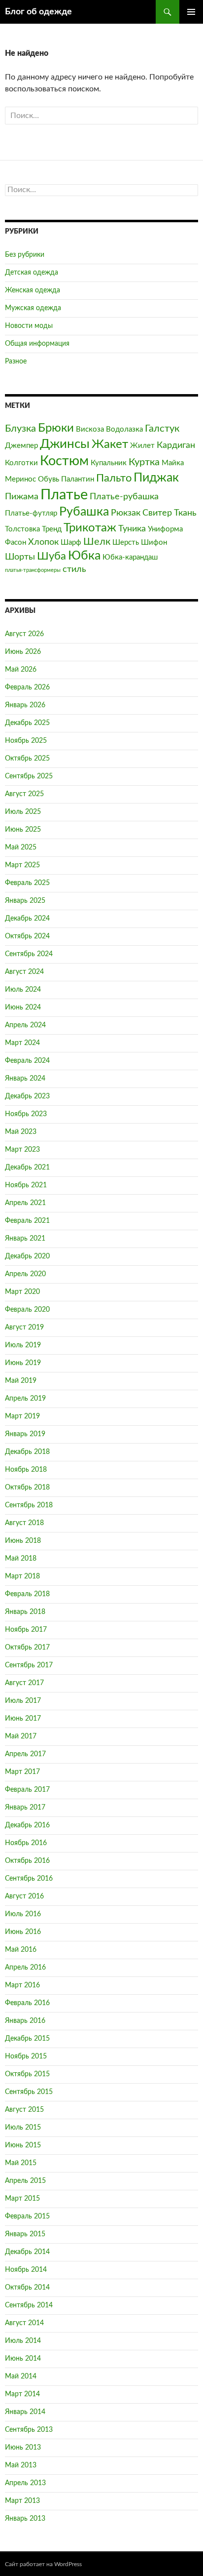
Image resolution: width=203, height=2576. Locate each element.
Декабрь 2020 (27, 1256)
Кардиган (176, 445)
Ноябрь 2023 (26, 1114)
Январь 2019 (25, 1434)
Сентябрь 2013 (29, 2430)
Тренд (52, 529)
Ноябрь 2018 (26, 1470)
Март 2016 (22, 1985)
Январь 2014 (25, 2412)
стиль (74, 569)
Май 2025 (21, 847)
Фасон (16, 543)
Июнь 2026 (23, 652)
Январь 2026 (25, 705)
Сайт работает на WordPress (43, 2564)
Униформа (165, 529)
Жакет (110, 444)
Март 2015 (22, 2199)
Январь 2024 (25, 1079)
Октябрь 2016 (27, 1861)
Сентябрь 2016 (29, 1879)
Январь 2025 (25, 901)
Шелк (97, 542)
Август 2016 (24, 1896)
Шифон (154, 543)
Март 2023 (22, 1150)
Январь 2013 (25, 2519)
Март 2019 (22, 1416)
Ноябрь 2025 (26, 741)
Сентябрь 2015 (29, 2092)
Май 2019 (21, 1381)
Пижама (22, 497)
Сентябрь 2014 (29, 2305)
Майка (173, 463)
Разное (16, 362)
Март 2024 (22, 1043)
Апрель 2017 (25, 1754)
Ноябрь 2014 (26, 2270)
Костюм (64, 461)
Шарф (71, 543)
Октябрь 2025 (27, 759)
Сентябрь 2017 (29, 1665)
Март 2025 (22, 865)
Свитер (157, 513)
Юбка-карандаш (130, 557)
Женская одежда (33, 290)
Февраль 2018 (27, 1594)
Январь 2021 (25, 1239)
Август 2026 (24, 634)
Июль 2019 (23, 1345)
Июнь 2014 (23, 2359)
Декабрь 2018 (27, 1452)
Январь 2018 (25, 1612)
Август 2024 (24, 972)
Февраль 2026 (27, 687)
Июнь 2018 (23, 1541)
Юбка (84, 556)
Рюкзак (126, 513)
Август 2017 (24, 1683)
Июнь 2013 (23, 2448)
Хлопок (43, 542)
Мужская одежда (33, 308)
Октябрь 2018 (27, 1488)
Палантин (78, 479)
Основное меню (191, 12)
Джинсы (65, 444)
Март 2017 (22, 1772)
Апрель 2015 (25, 2181)
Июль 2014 (23, 2341)
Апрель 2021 (25, 1203)
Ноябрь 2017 (26, 1630)
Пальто (114, 478)
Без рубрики (25, 255)
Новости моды (29, 326)
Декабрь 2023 (27, 1096)
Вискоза (90, 429)
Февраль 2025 (27, 883)
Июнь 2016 (23, 1932)
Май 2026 (21, 670)
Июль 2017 (23, 1701)
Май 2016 (21, 1950)
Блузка (20, 429)
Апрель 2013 (25, 2483)
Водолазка (124, 429)
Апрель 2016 (25, 1968)
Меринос (20, 479)
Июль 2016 (23, 1914)
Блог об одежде (38, 12)
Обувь (49, 479)
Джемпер (21, 446)
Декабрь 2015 (27, 2039)
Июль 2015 (23, 2128)
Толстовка (22, 529)
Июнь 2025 (23, 830)
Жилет (142, 446)
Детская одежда (32, 273)
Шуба (51, 556)
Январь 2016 (25, 2021)
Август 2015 (24, 2110)
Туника (132, 529)
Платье (64, 495)
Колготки (21, 463)
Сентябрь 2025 (29, 776)
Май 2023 (21, 1132)
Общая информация (37, 344)
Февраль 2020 (27, 1310)
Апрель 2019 (25, 1399)
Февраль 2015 (27, 2216)
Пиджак (156, 478)
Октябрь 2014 (27, 2288)
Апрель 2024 (25, 1025)
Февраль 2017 (27, 1790)
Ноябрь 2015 (26, 2056)
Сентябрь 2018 (29, 1505)
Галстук (162, 429)
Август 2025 (24, 794)
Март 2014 (22, 2394)
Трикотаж (90, 528)
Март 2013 (22, 2501)
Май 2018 (21, 1559)
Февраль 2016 (27, 2003)
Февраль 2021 (27, 1221)
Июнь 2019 (23, 1363)
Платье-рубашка (124, 497)
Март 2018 (22, 1576)
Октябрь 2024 (27, 936)
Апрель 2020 (25, 1274)
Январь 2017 (25, 1808)
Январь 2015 (25, 2234)
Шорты (20, 557)
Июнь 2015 (23, 2145)
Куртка (144, 462)
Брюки (56, 428)
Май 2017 (21, 1736)
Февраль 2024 (27, 1061)
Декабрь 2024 (27, 919)
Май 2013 (21, 2465)
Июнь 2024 (23, 1007)
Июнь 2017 (23, 1719)
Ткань (185, 513)
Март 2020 (22, 1292)
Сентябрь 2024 (29, 954)
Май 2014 (21, 2376)
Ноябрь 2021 (26, 1185)
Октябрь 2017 (27, 1648)
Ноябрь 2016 (26, 1843)
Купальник (109, 463)
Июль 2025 (23, 812)
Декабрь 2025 (27, 723)
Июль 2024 (23, 990)
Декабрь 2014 (27, 2252)
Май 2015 (21, 2163)
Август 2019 (24, 1328)
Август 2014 (24, 2323)
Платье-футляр (31, 513)
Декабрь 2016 (27, 1825)
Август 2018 (24, 1523)
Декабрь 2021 (27, 1167)
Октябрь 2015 (27, 2074)
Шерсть (126, 543)
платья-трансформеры (33, 570)
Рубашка (84, 512)
